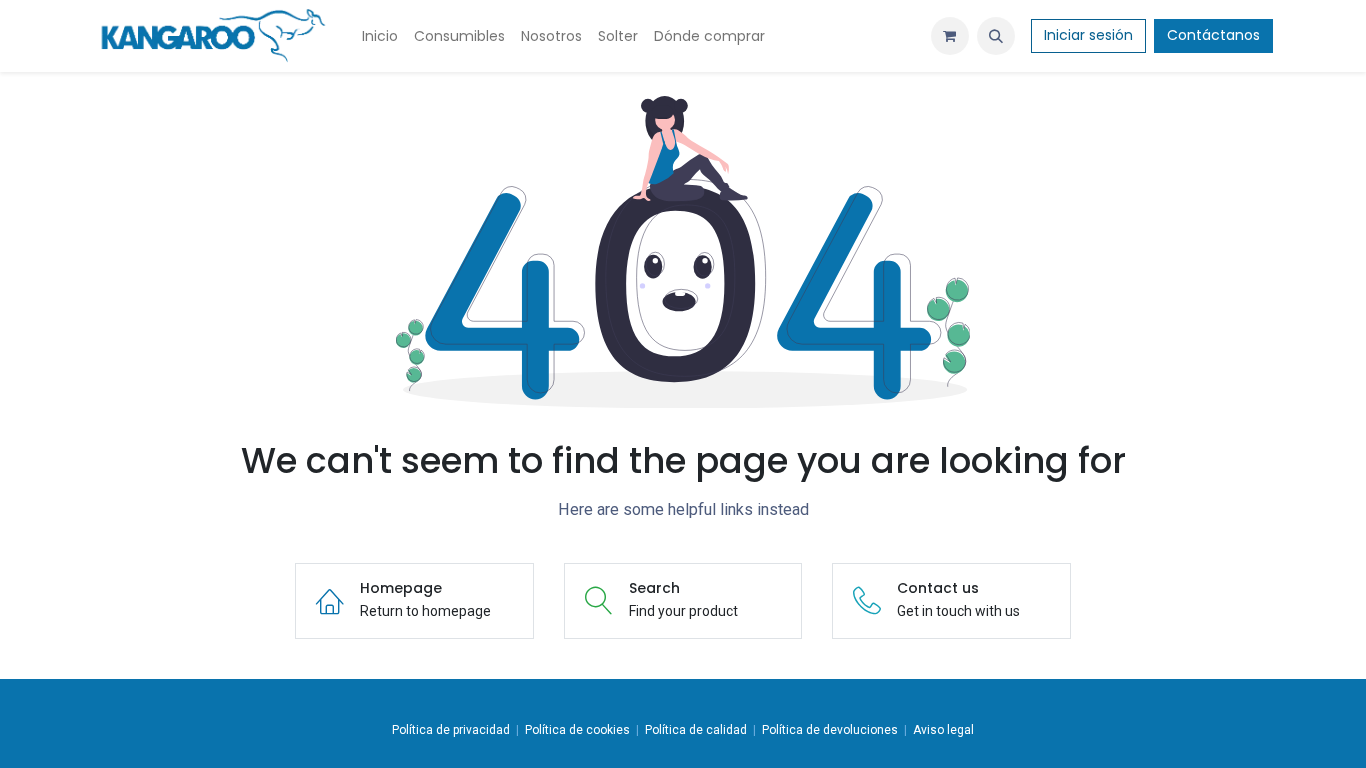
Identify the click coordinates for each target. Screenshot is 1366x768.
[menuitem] (380, 36)
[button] (996, 36)
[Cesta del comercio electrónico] (950, 36)
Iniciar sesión (1088, 35)
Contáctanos (1213, 35)
